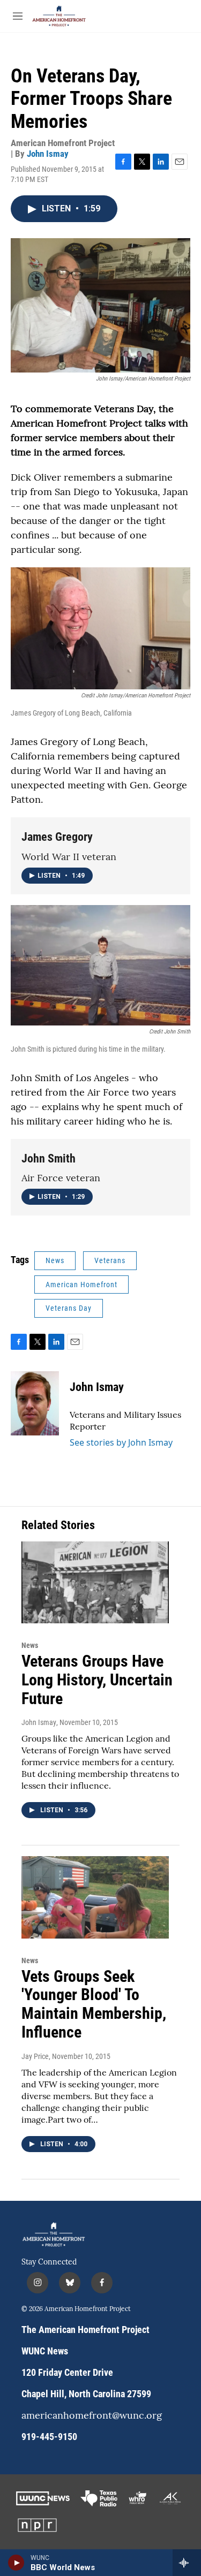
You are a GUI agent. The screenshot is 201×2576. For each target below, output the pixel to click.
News (55, 1260)
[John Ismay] (35, 1403)
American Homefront (81, 1285)
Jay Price (35, 2056)
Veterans (110, 1260)
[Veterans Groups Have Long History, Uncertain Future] (95, 1582)
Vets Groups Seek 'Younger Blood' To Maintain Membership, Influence (94, 2004)
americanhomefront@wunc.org (92, 2416)
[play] (16, 2563)
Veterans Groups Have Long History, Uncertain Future (97, 1680)
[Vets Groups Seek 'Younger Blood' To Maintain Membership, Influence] (95, 1897)
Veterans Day (69, 1308)
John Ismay (48, 154)
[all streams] (187, 2563)
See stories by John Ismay (121, 1442)
